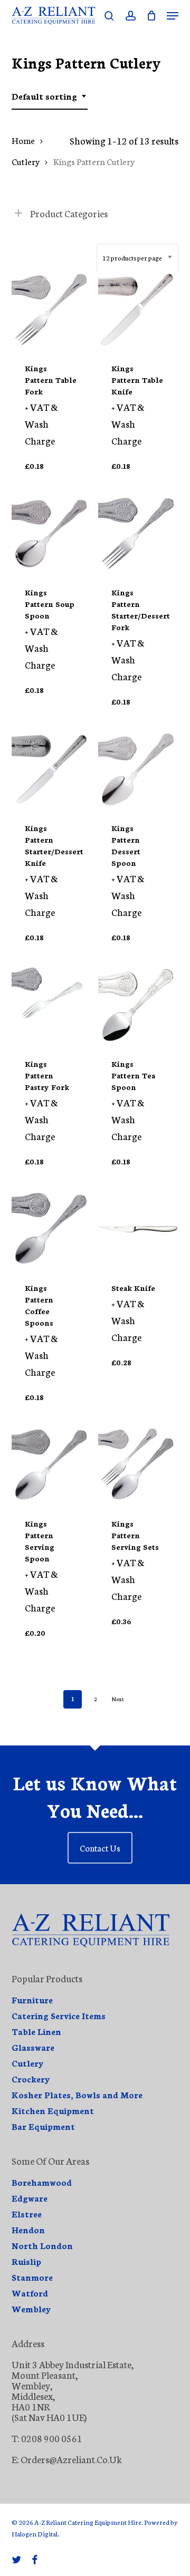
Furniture (32, 2000)
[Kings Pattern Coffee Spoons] (51, 1229)
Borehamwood (42, 2182)
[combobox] (50, 96)
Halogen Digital (35, 2534)
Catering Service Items (59, 2015)
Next (118, 1699)
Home (23, 140)
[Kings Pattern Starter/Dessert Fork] (138, 534)
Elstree (27, 2214)
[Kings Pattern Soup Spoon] (51, 534)
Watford (30, 2293)
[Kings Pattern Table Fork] (51, 310)
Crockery (31, 2079)
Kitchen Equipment (53, 2110)
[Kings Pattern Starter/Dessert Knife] (51, 769)
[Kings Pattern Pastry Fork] (51, 1005)
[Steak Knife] (138, 1229)
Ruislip (26, 2261)
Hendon (28, 2230)
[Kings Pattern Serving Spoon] (51, 1465)
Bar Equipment (43, 2126)
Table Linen (36, 2031)
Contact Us (100, 1847)
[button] (173, 16)
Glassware (33, 2047)
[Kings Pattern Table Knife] (138, 310)
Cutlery (26, 161)
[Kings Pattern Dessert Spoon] (138, 769)
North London (42, 2245)
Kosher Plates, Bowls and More (77, 2095)
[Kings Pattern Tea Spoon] (138, 1005)
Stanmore (32, 2277)
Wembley (31, 2309)
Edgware (30, 2198)
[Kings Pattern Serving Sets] (138, 1465)
